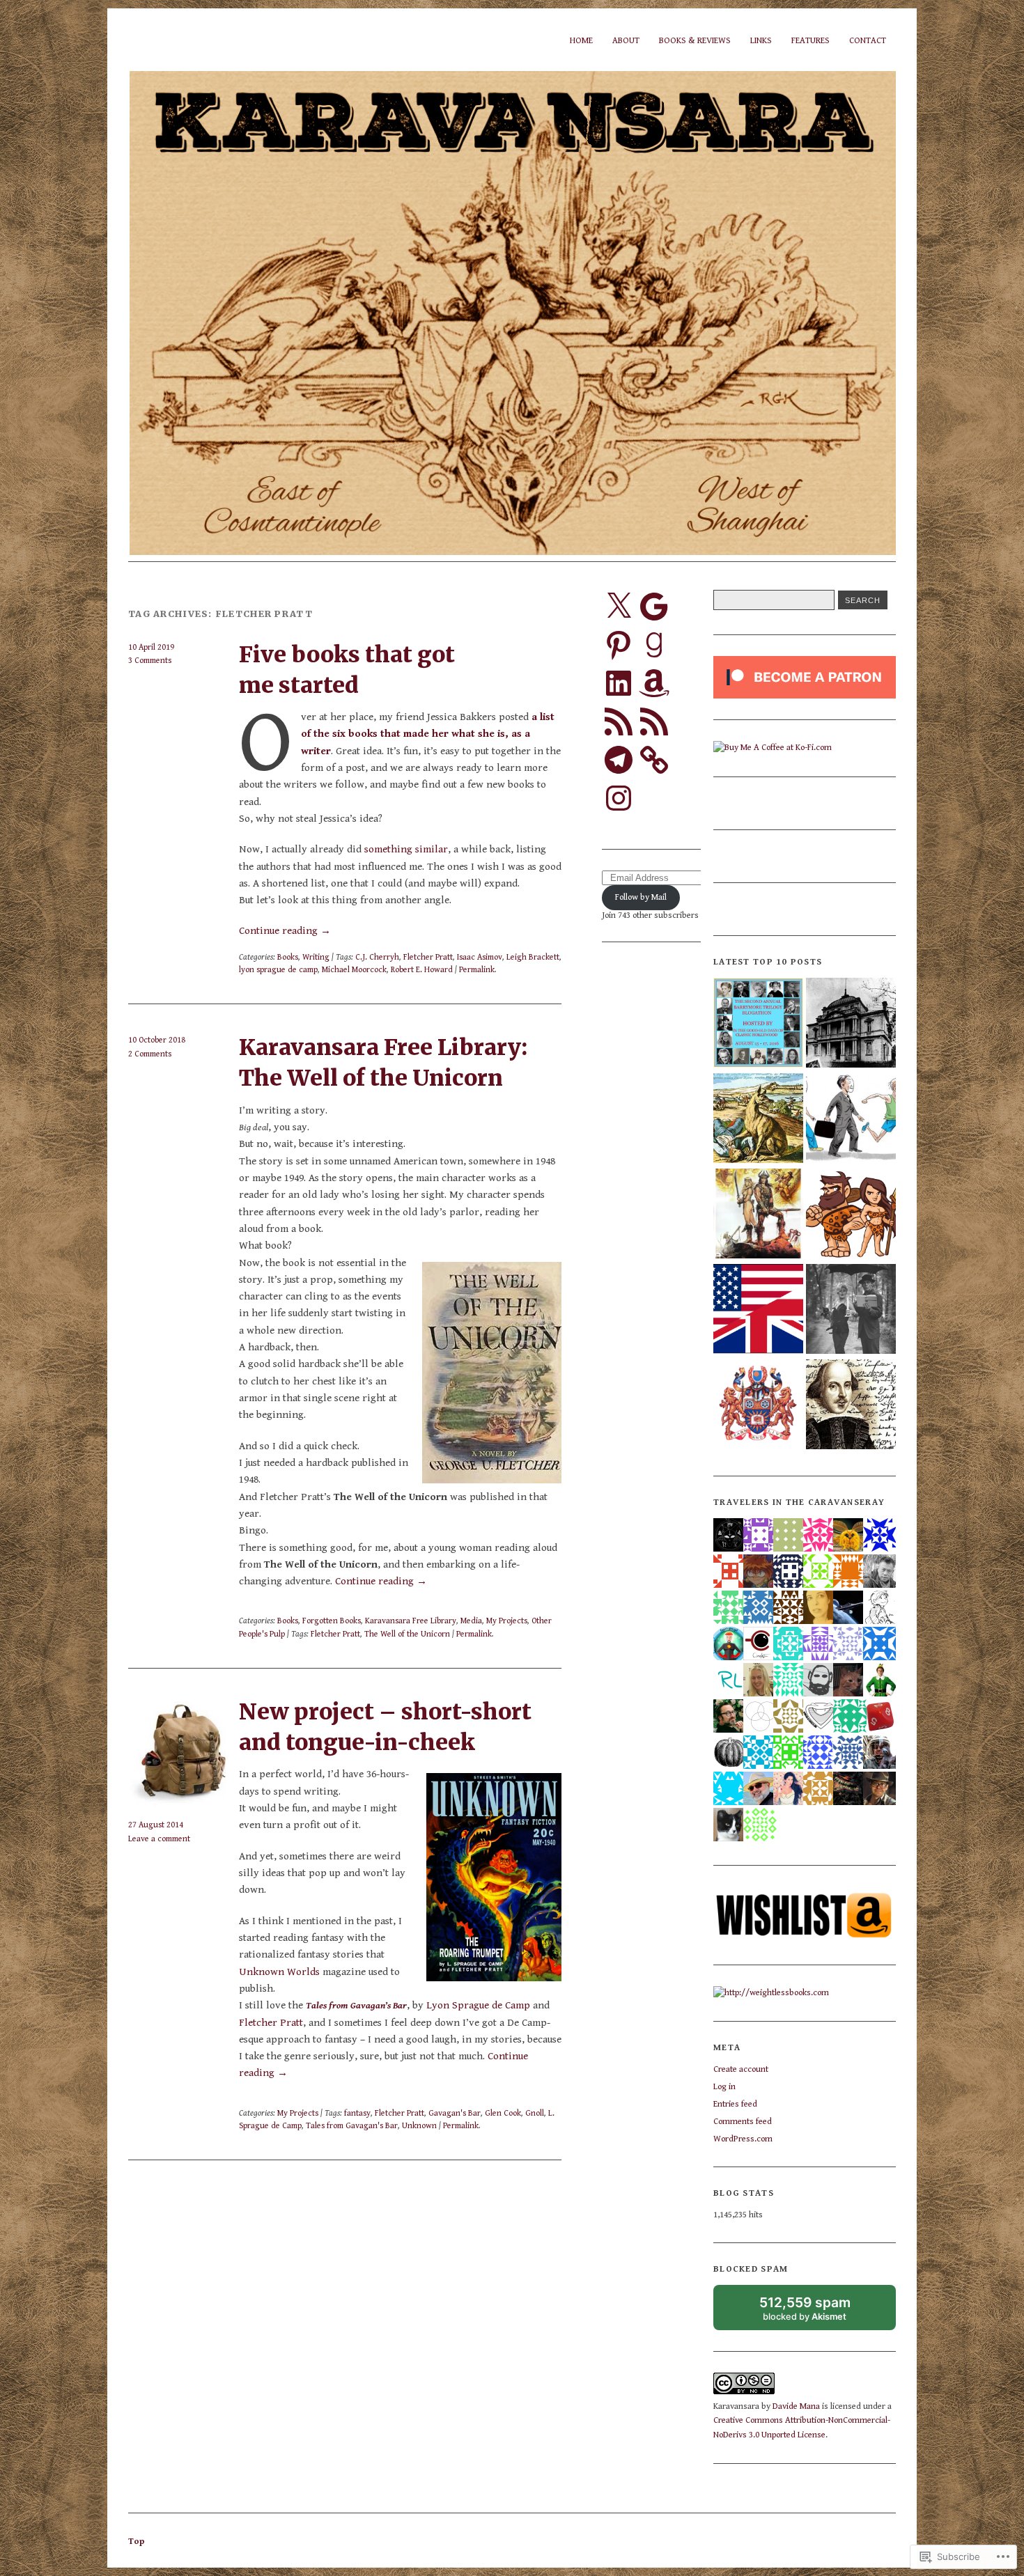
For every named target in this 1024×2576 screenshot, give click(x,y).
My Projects (507, 1621)
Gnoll (535, 2113)
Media (471, 1621)
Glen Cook (503, 2113)
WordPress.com (743, 2139)
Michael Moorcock (354, 969)
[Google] (654, 607)
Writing (316, 957)
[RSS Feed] (619, 721)
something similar (406, 849)
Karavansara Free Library (411, 1621)
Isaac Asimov (480, 957)
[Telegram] (619, 760)
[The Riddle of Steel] (758, 1215)
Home (581, 41)
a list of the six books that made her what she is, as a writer (428, 734)
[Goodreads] (654, 645)
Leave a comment (159, 1839)
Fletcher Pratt (428, 957)
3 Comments (150, 660)
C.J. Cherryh (377, 957)
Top (137, 2542)
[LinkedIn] (619, 683)
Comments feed (743, 2122)
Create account (741, 2069)
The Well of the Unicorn (407, 1634)
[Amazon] (654, 683)
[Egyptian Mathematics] (758, 1406)
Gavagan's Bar (455, 2113)
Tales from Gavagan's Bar (352, 2125)
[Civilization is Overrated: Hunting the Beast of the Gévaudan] (758, 1119)
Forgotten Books (332, 1621)
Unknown (419, 2125)
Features (810, 41)
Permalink (477, 969)
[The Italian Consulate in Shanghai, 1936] (851, 1024)
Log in (724, 2087)
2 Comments (150, 1054)
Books (288, 957)
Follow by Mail (641, 897)
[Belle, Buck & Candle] (851, 1310)
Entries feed (735, 2104)
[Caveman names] (851, 1215)
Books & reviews (695, 41)
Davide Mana (796, 2406)
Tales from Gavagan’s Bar (356, 2006)
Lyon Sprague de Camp (478, 2005)
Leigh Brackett (533, 957)
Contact (868, 41)
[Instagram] (619, 798)
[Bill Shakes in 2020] (851, 1406)
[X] (619, 607)
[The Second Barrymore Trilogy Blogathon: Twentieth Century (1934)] (758, 1024)
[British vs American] (758, 1310)
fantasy (357, 2113)
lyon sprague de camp (278, 969)
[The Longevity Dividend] (851, 1119)
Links (761, 41)
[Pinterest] (619, 645)
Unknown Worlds (279, 1972)
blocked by (818, 2312)
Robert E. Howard (422, 969)
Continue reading (285, 931)
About (626, 41)
